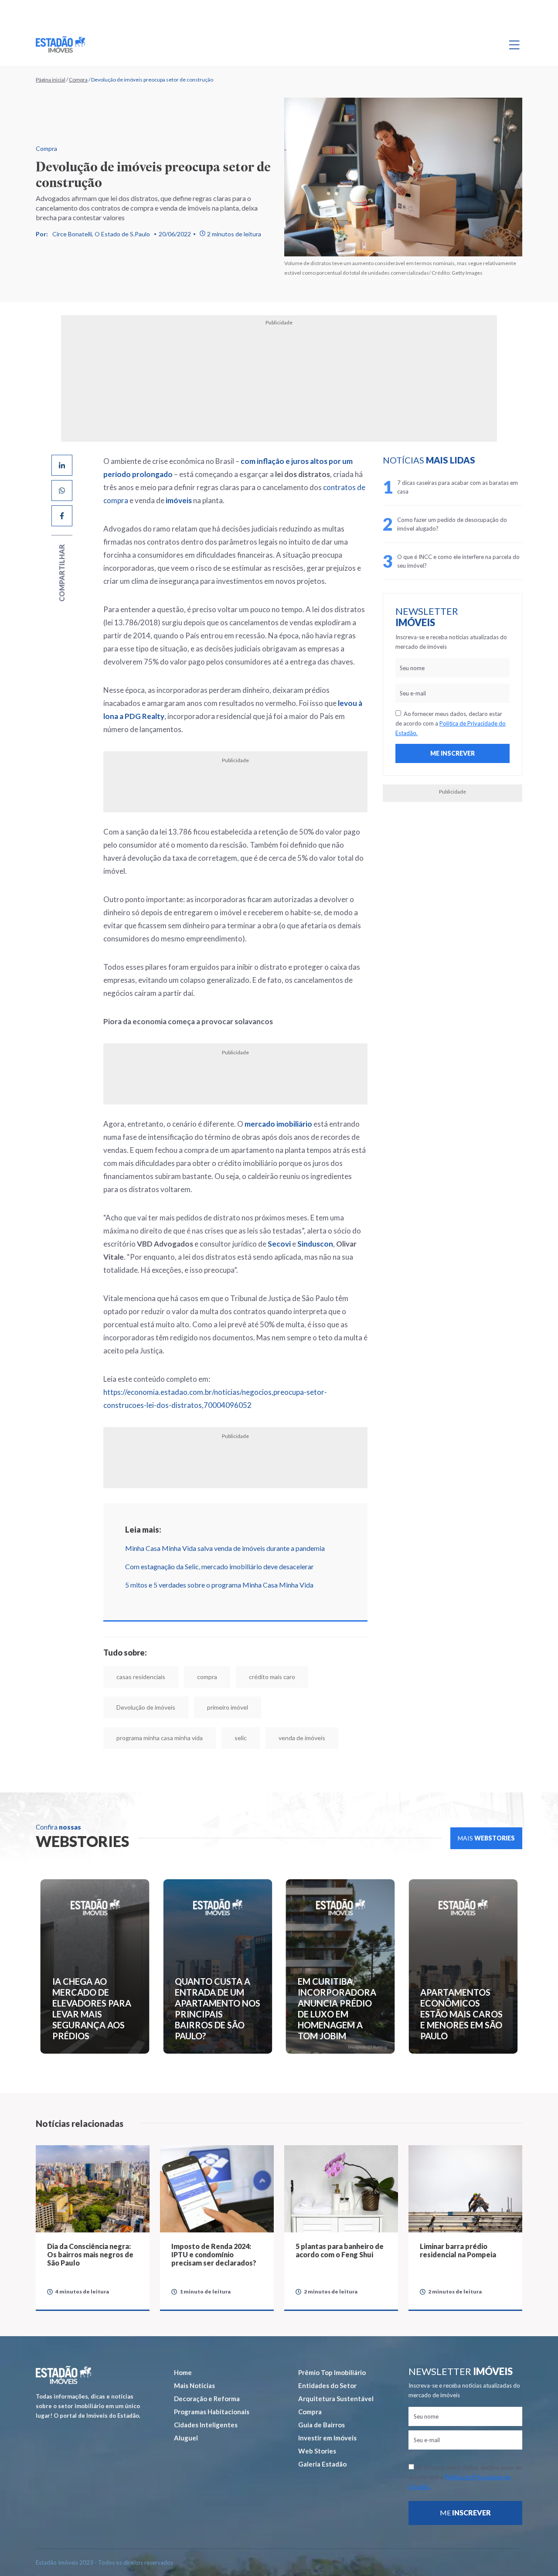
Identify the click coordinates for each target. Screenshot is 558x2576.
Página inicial (51, 80)
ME (465, 2364)
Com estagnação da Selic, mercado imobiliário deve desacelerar (188, 1449)
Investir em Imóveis (327, 2290)
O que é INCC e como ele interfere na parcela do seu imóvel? (476, 561)
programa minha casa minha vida (201, 1590)
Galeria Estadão (322, 2316)
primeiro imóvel (105, 1590)
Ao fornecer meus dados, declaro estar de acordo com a (463, 723)
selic (282, 1590)
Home (183, 2224)
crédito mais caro (241, 1559)
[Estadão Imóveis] (60, 44)
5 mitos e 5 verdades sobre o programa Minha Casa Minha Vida (188, 1467)
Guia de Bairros (322, 2276)
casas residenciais (109, 1559)
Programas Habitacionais (212, 2263)
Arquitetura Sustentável (336, 2250)
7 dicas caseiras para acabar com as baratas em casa (475, 487)
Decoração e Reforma (207, 2250)
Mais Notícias (194, 2237)
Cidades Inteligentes (206, 2276)
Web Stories (317, 2303)
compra (176, 1559)
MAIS (486, 1690)
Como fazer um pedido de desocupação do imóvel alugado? (474, 524)
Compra (78, 80)
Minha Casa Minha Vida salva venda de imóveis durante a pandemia (194, 1430)
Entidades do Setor (327, 2237)
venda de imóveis (343, 1590)
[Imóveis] (63, 2227)
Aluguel (186, 2290)
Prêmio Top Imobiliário (332, 2224)
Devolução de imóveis (325, 1559)
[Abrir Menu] (514, 44)
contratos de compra (255, 487)
